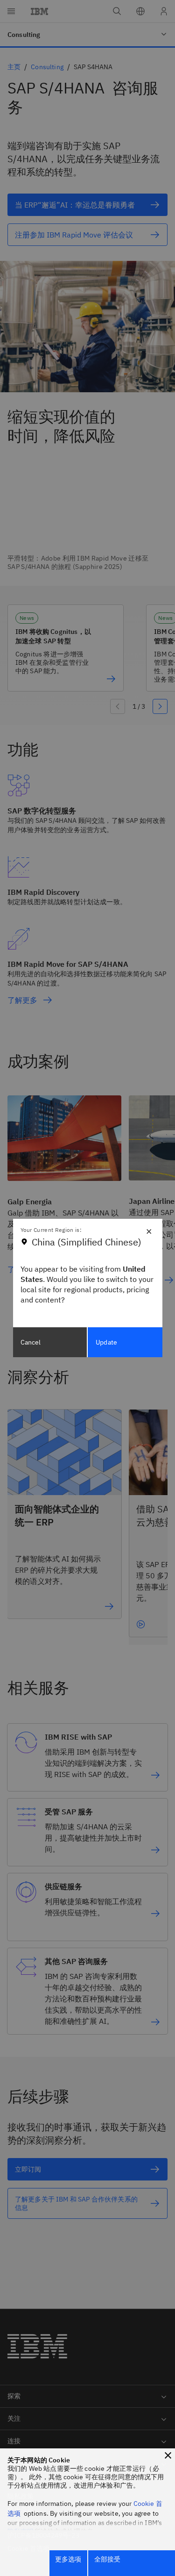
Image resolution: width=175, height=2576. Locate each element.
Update (106, 1342)
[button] (168, 2455)
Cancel (31, 1342)
